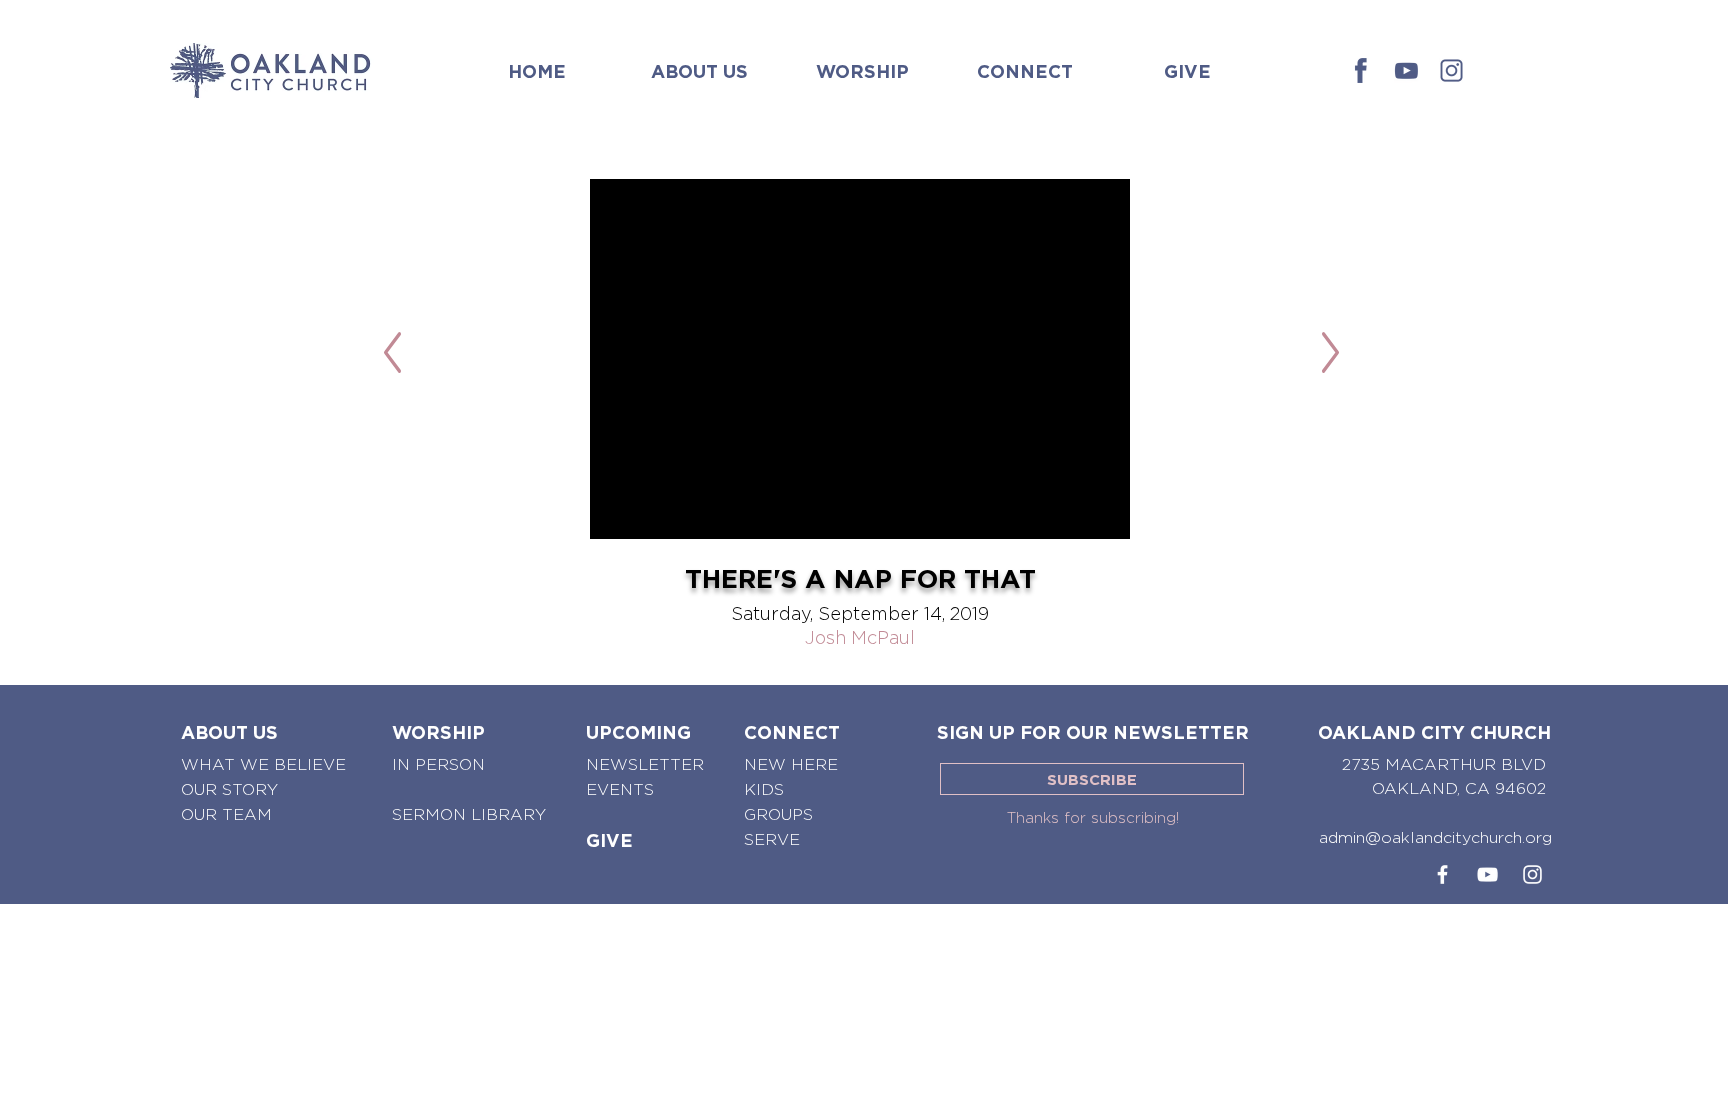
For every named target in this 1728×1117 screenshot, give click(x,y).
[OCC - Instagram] (1451, 70)
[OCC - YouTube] (1487, 874)
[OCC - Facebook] (1361, 70)
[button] (699, 62)
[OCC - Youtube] (1406, 70)
